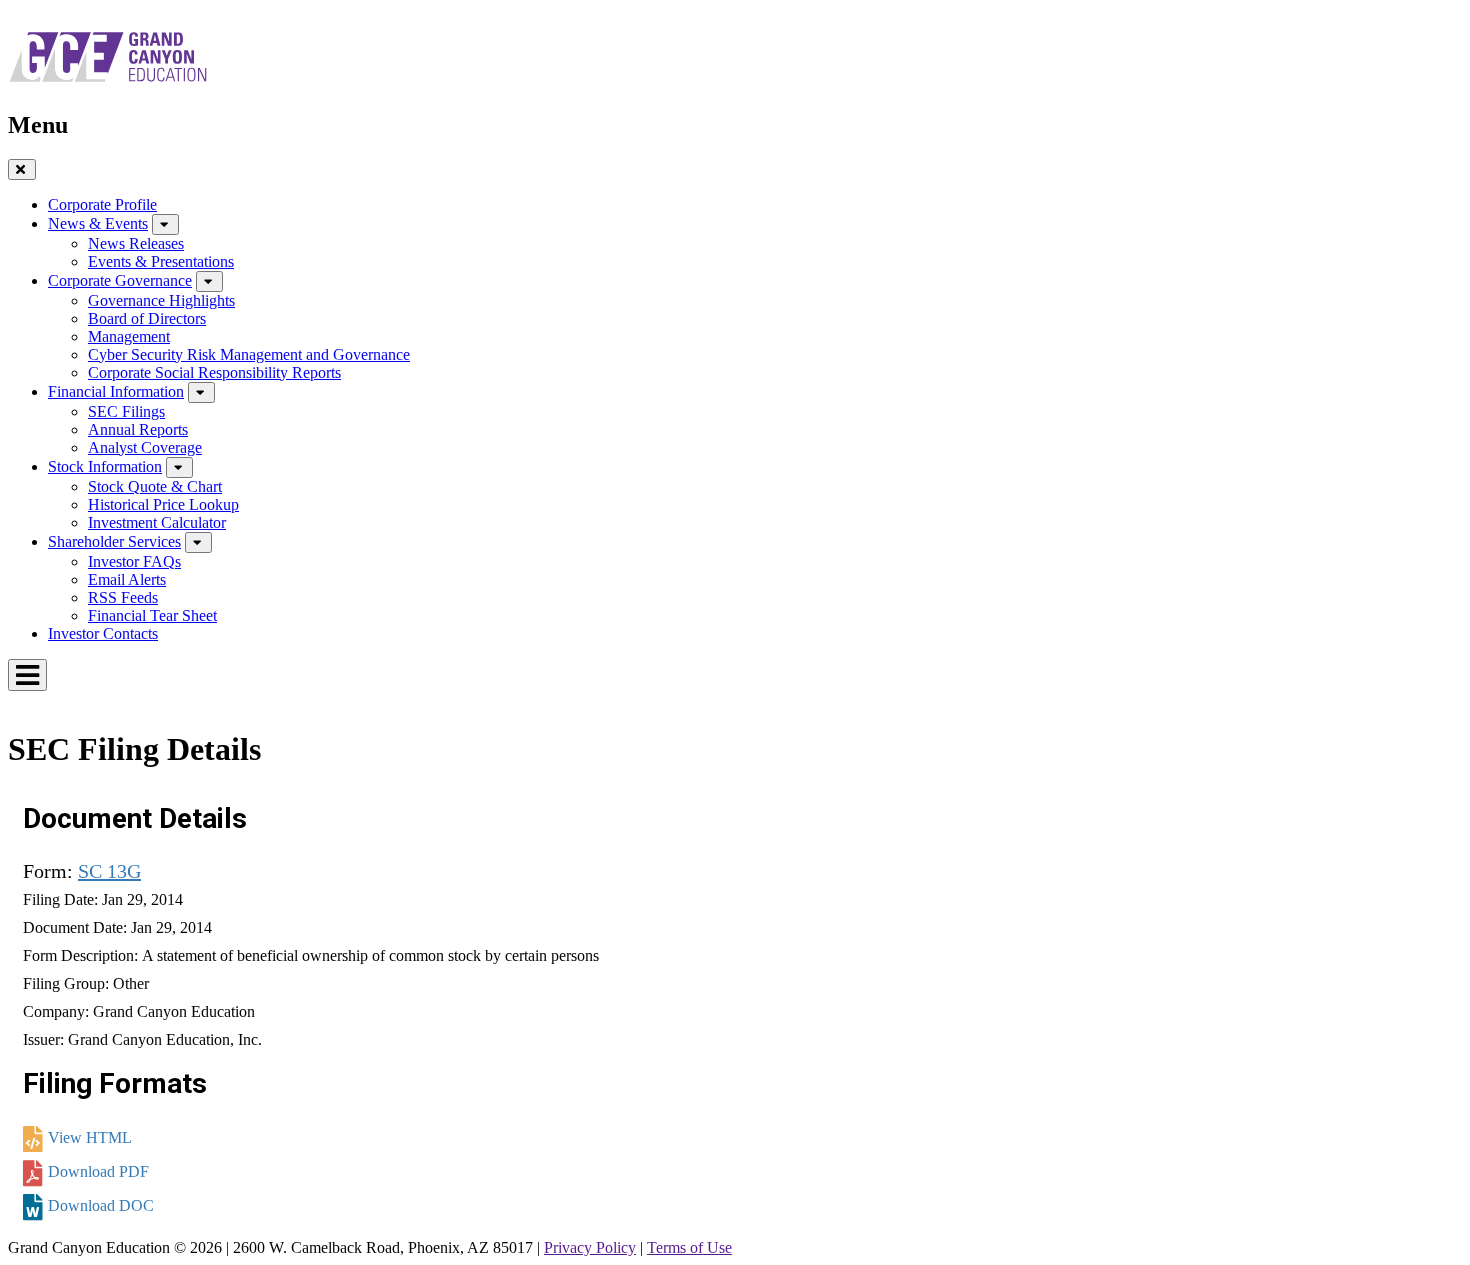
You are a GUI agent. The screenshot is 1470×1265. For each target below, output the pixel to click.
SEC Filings (126, 411)
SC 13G (109, 871)
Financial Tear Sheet (152, 615)
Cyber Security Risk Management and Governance (249, 354)
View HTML (90, 1137)
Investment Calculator (157, 522)
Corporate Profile (102, 204)
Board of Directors (147, 318)
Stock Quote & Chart (155, 486)
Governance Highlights (161, 300)
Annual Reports (138, 429)
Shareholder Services (114, 541)
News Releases (136, 243)
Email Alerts (127, 579)
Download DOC (101, 1205)
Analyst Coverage (145, 447)
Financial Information (116, 391)
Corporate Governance (120, 280)
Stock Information (105, 466)
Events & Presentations (161, 261)
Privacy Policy (590, 1247)
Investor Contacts (103, 633)
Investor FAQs (134, 561)
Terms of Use (689, 1247)
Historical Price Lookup (163, 504)
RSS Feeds (123, 597)
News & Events (98, 223)
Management (129, 336)
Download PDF (98, 1171)
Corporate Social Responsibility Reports (214, 372)
